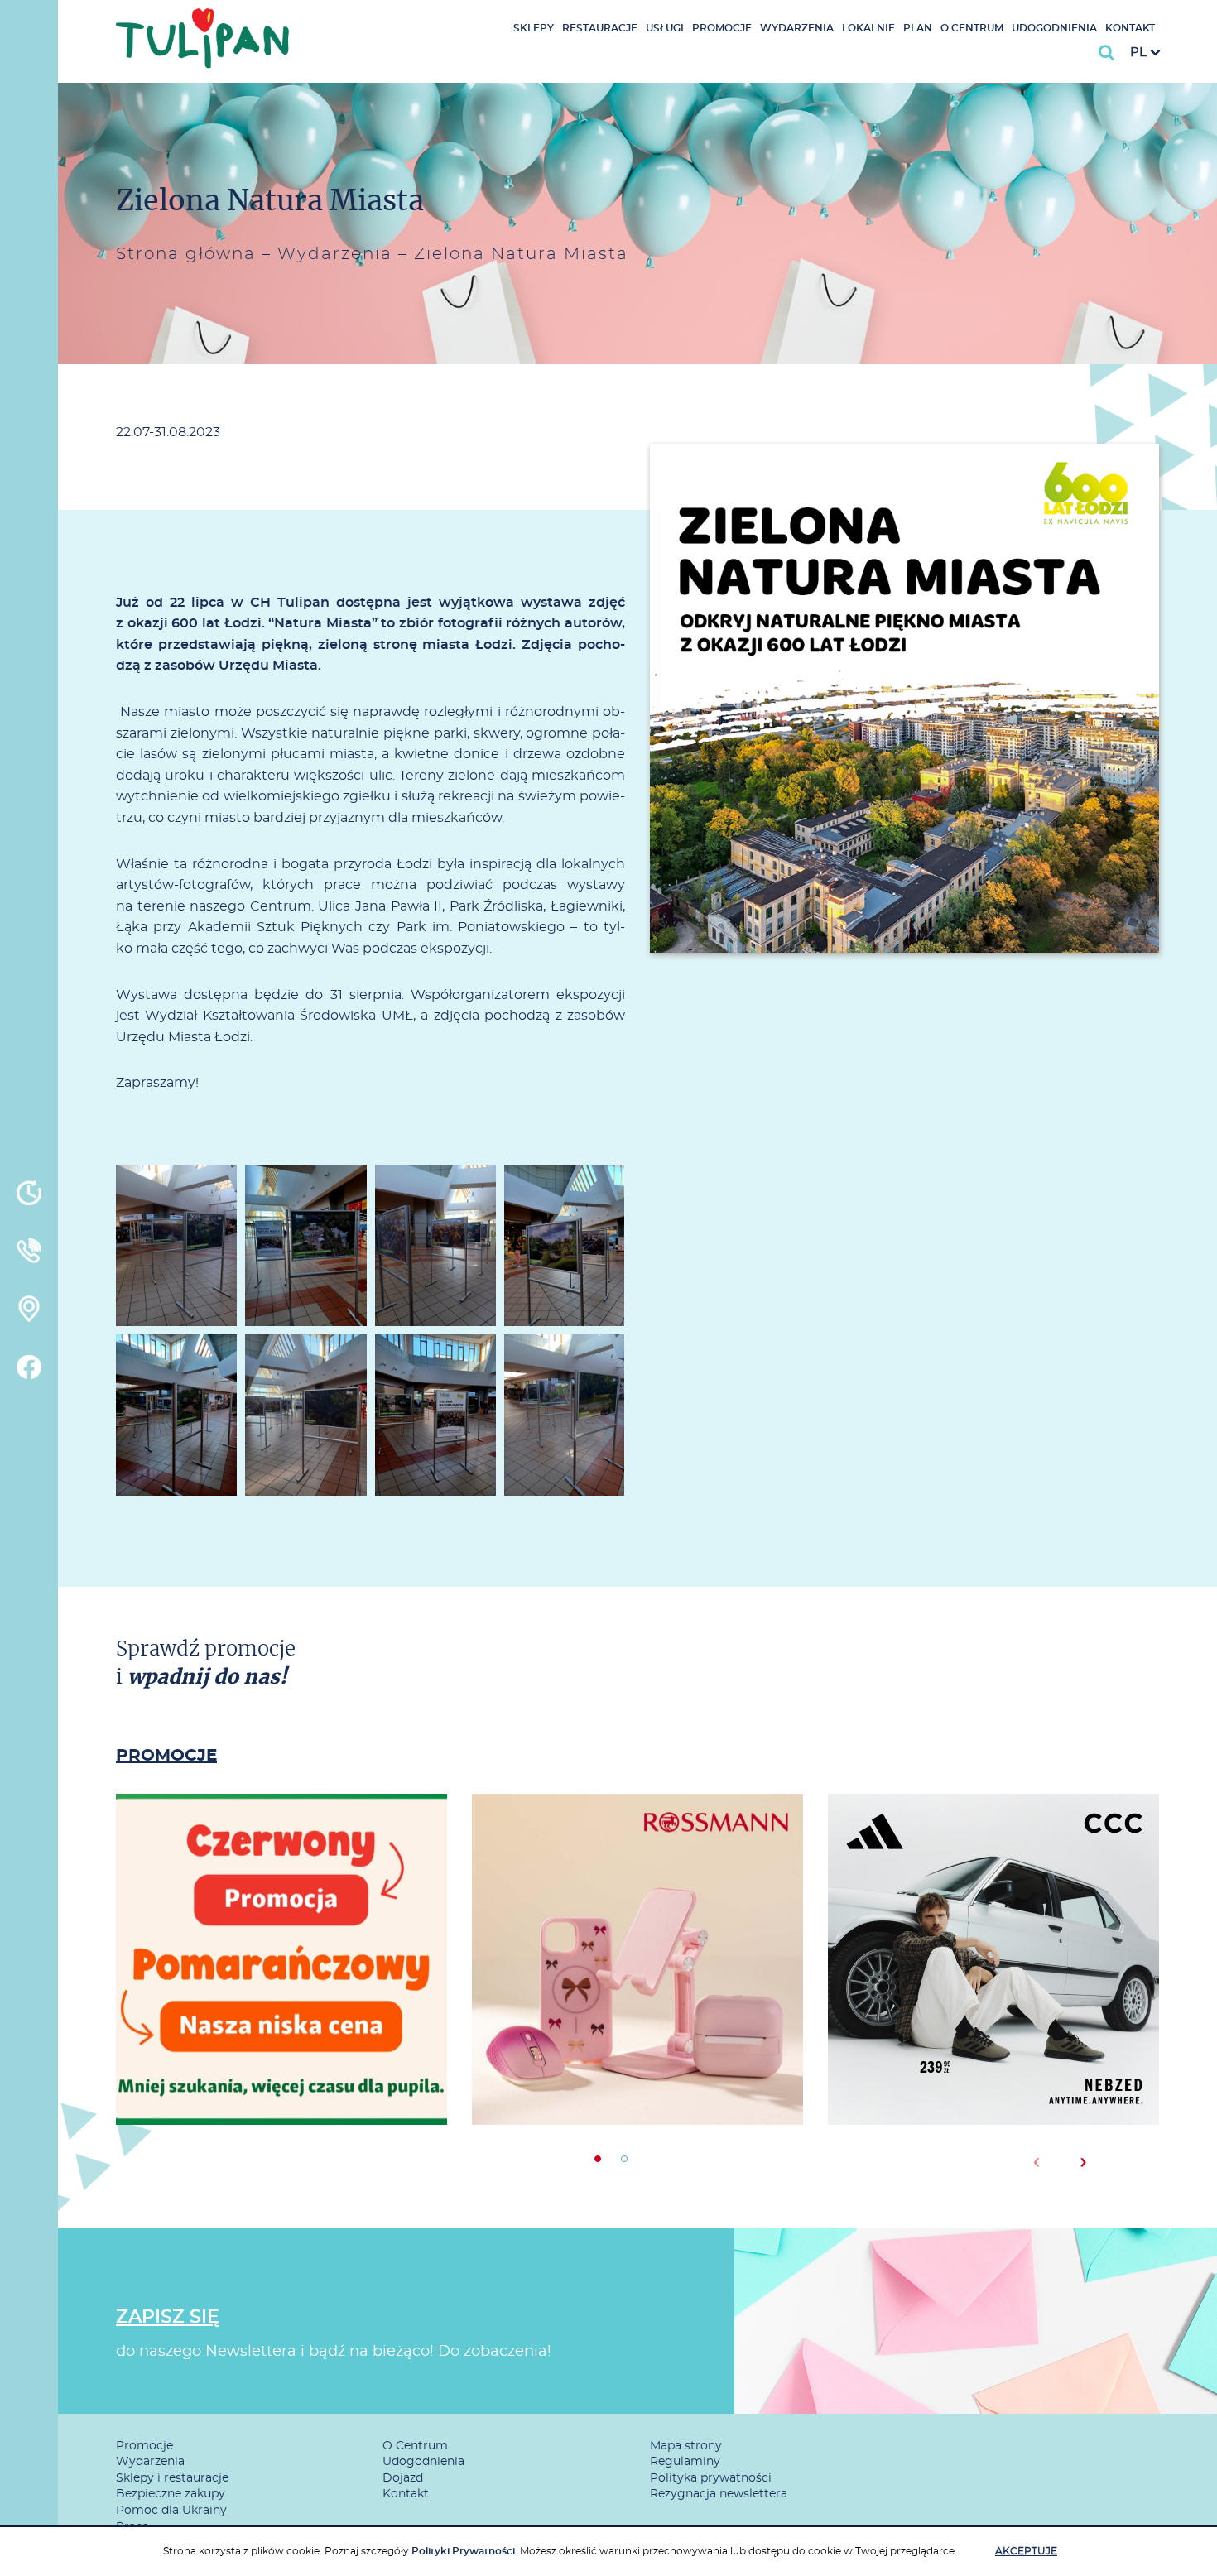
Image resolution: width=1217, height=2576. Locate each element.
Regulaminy (685, 2462)
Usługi (665, 28)
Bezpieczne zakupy (171, 2494)
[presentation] (1036, 2162)
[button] (598, 2159)
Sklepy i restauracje (172, 2478)
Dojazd (403, 2478)
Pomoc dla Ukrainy (171, 2511)
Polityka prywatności (711, 2478)
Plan (918, 28)
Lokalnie (868, 28)
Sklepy (534, 28)
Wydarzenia (797, 28)
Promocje (722, 28)
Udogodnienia (1054, 28)
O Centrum (972, 28)
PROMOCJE (166, 1756)
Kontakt (1130, 28)
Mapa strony (686, 2446)
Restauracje (600, 28)
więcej (281, 2014)
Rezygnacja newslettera (719, 2494)
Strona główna (186, 254)
